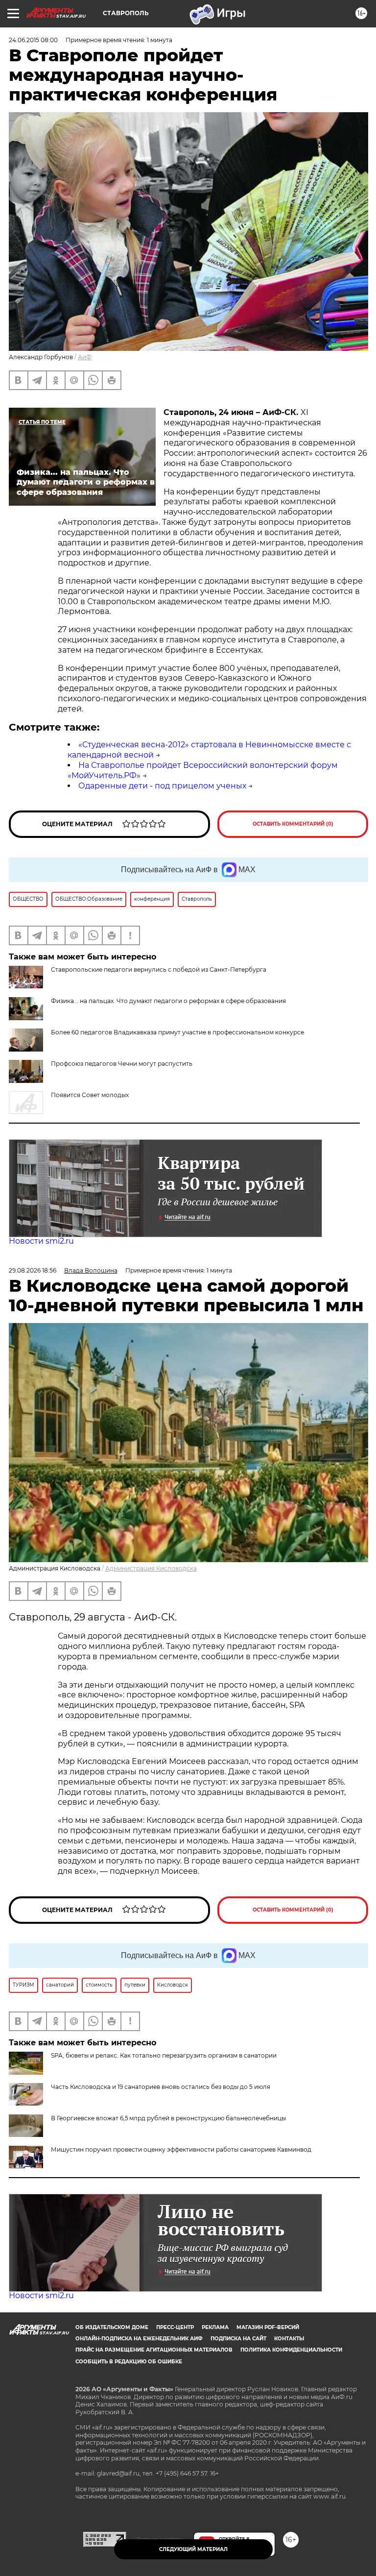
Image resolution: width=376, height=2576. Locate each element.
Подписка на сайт (238, 2339)
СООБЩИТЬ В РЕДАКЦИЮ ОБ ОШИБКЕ (129, 2362)
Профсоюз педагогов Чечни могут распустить (122, 1064)
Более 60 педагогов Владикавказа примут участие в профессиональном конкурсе (177, 1032)
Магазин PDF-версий (268, 2327)
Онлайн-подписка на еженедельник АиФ (139, 2339)
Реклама (215, 2327)
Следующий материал (193, 2549)
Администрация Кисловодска (151, 1568)
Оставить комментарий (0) (293, 824)
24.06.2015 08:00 (33, 40)
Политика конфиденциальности (291, 2350)
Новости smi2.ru (41, 1241)
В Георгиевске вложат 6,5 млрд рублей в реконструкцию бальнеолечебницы (168, 2118)
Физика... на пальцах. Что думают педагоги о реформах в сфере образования (168, 1001)
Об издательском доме (112, 2327)
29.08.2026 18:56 (33, 1270)
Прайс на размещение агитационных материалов (154, 2350)
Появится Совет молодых (90, 1095)
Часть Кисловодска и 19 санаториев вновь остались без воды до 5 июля (161, 2087)
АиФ (85, 357)
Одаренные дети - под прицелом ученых (162, 786)
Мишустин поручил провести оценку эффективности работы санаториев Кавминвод (181, 2149)
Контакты (289, 2339)
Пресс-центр (175, 2327)
